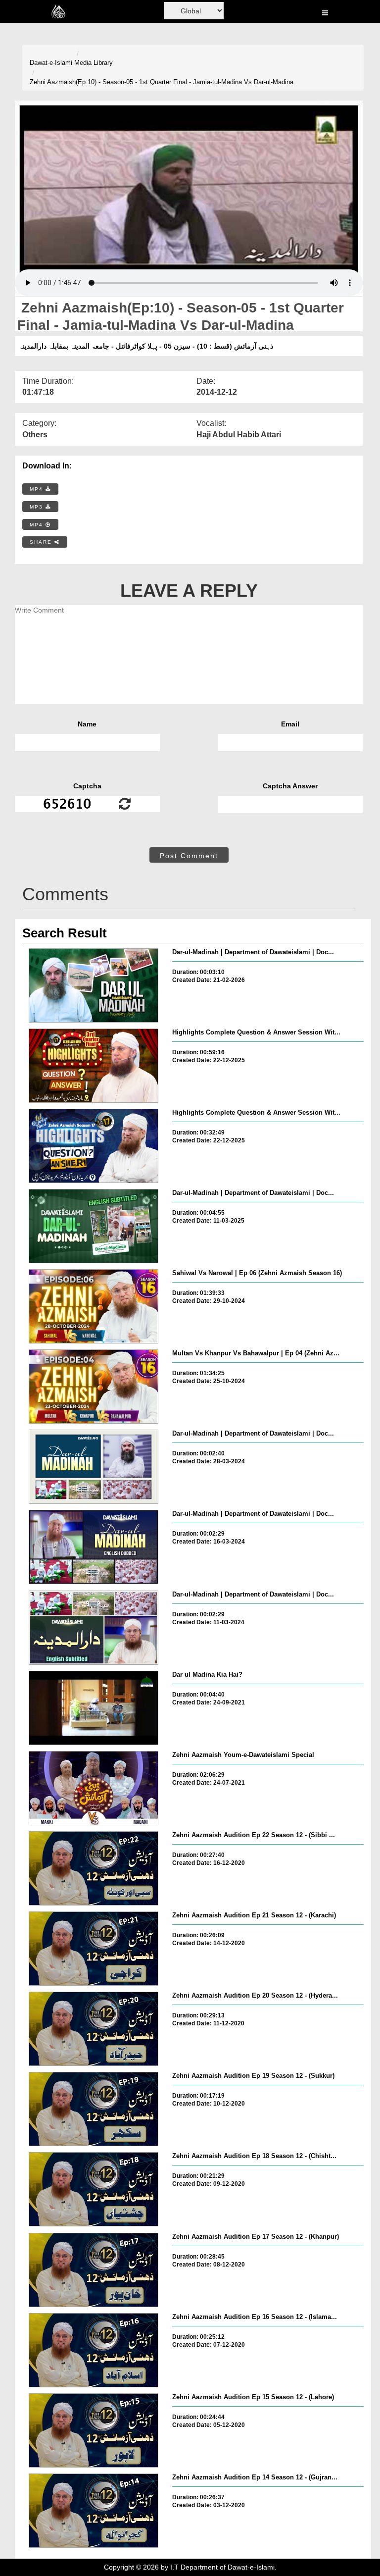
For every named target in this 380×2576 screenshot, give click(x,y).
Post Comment (189, 856)
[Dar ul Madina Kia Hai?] (94, 1708)
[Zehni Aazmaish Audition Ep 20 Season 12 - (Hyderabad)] (94, 2029)
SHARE (42, 542)
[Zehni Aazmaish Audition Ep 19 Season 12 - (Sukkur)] (94, 2109)
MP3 (38, 507)
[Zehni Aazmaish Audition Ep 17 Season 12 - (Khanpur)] (94, 2270)
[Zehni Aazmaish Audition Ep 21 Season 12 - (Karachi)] (94, 1949)
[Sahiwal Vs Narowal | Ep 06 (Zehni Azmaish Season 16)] (94, 1306)
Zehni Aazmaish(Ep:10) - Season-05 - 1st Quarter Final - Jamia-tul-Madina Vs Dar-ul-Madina (162, 82)
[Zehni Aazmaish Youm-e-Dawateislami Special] (94, 1788)
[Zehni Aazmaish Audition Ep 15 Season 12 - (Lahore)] (94, 2430)
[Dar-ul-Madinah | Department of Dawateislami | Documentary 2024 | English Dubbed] (94, 1547)
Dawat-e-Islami (51, 63)
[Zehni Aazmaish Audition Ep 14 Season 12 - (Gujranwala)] (94, 2511)
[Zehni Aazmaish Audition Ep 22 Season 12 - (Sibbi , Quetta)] (94, 1868)
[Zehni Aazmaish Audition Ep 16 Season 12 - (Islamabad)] (94, 2350)
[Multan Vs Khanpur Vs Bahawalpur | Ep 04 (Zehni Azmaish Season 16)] (94, 1387)
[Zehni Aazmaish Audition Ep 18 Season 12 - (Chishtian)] (94, 2189)
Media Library (94, 63)
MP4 (38, 489)
